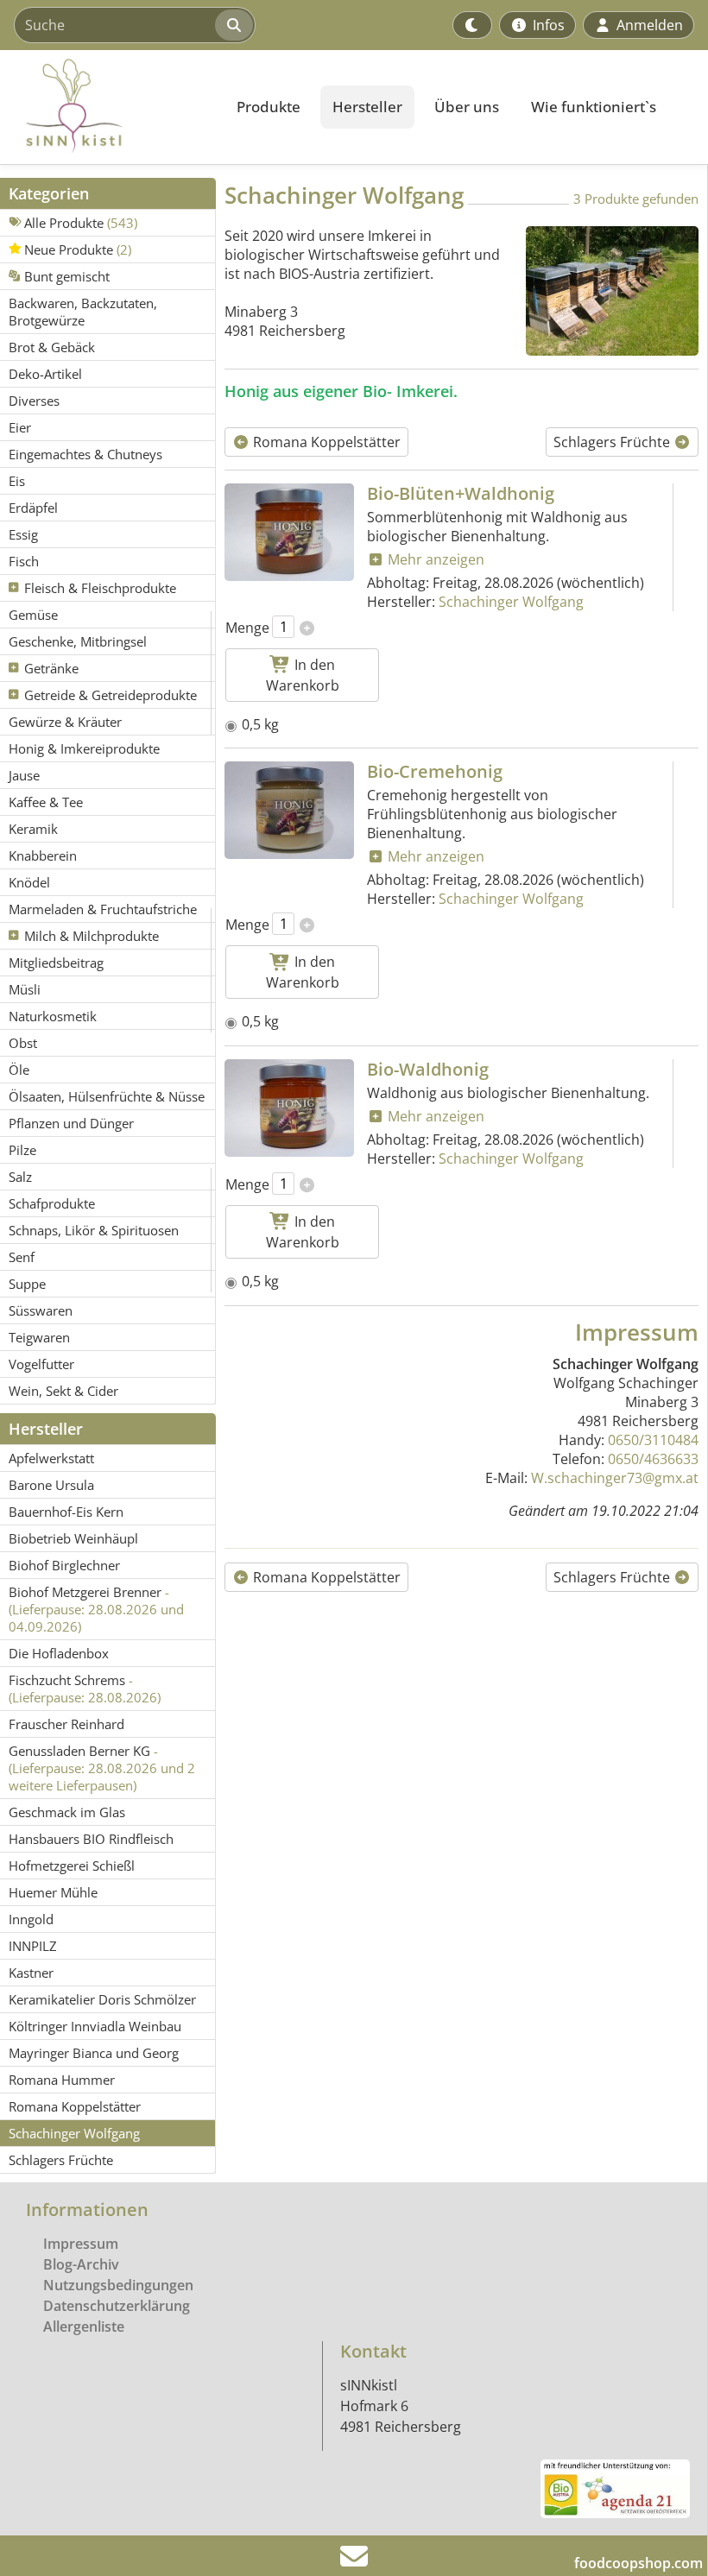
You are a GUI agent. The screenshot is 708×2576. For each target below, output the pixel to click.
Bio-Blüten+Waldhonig (461, 493)
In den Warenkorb (303, 675)
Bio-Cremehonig (435, 771)
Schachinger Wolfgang (511, 602)
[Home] (109, 107)
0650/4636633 (653, 1459)
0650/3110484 (653, 1440)
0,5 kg (260, 724)
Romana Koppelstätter (325, 442)
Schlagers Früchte (613, 442)
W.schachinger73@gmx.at (615, 1478)
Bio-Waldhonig (428, 1069)
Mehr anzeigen (434, 559)
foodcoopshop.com (638, 2563)
